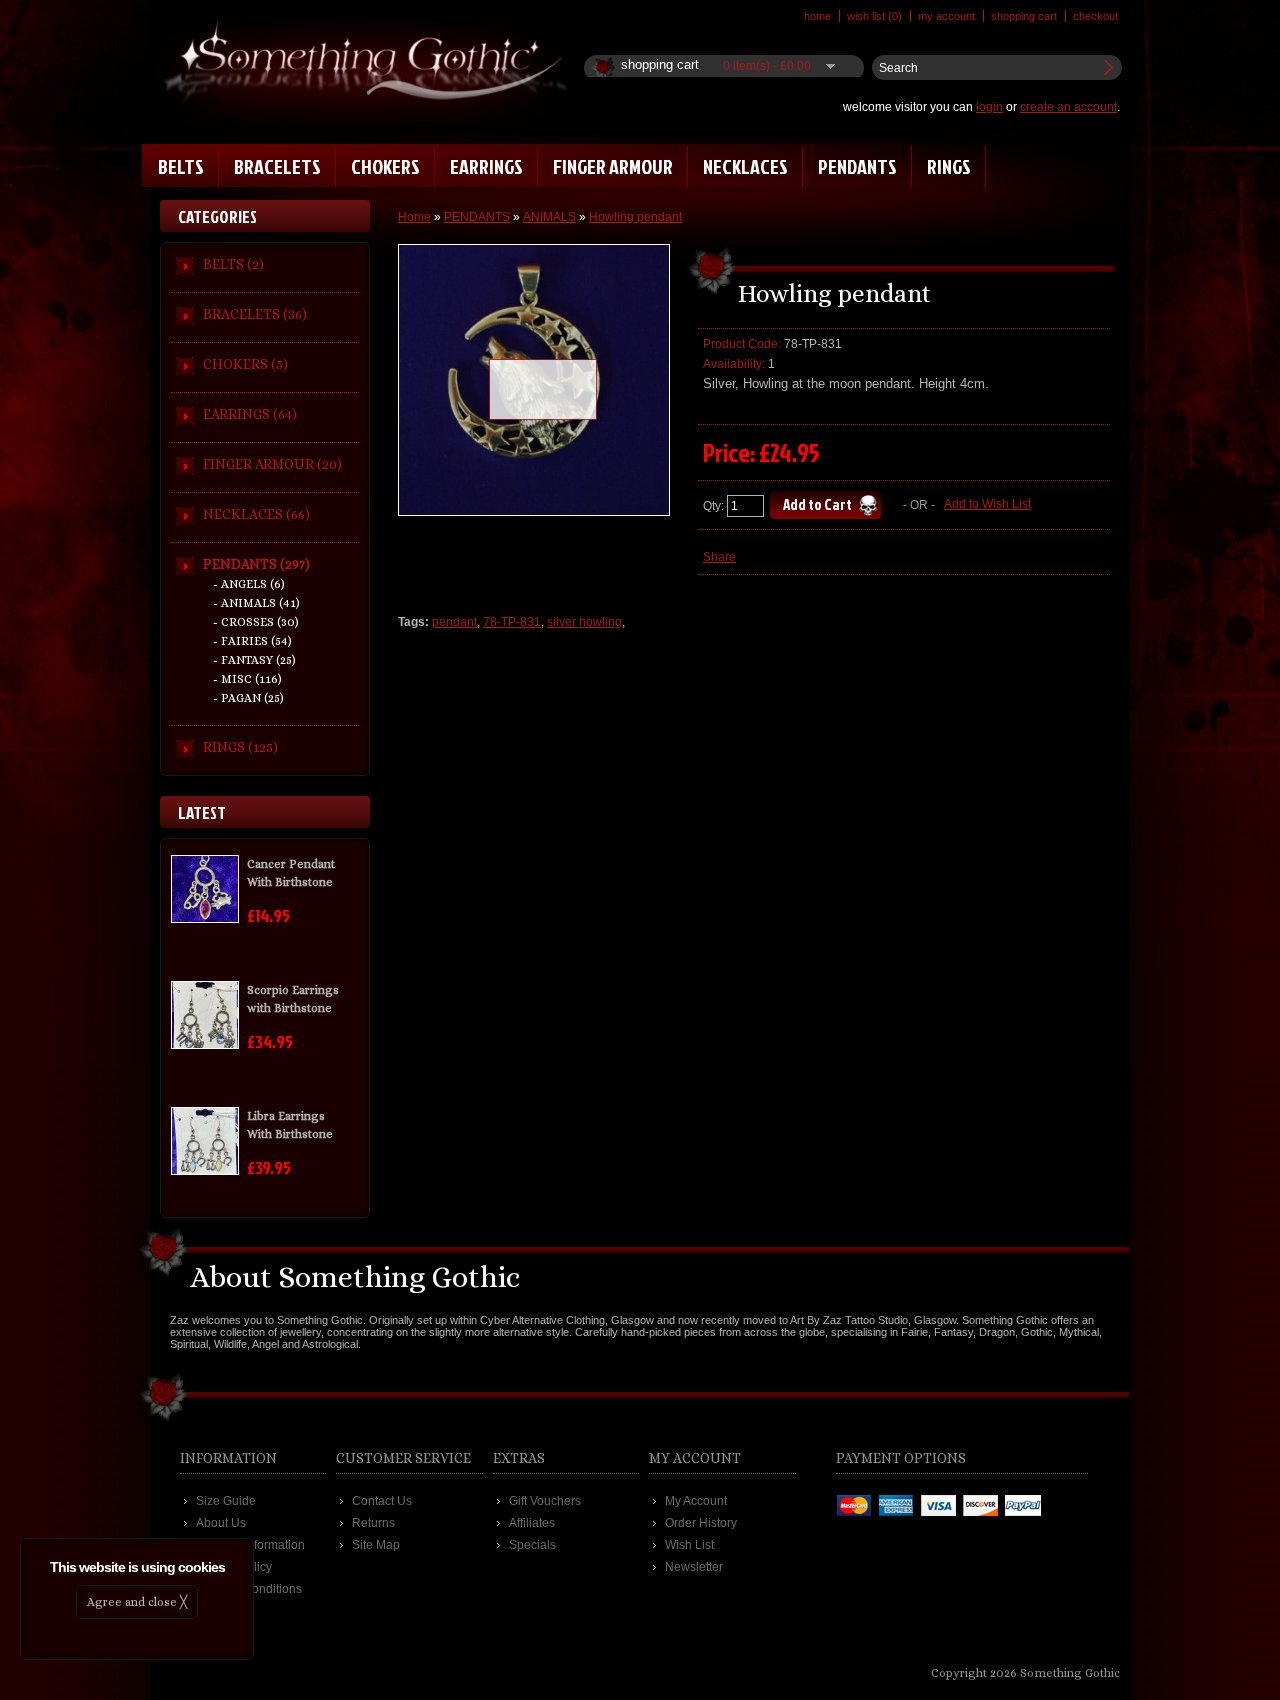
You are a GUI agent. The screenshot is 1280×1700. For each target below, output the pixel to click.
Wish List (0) (874, 16)
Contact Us (382, 1501)
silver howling (584, 622)
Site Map (376, 1545)
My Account (946, 16)
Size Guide (226, 1501)
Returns (373, 1523)
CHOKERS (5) (245, 364)
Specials (532, 1545)
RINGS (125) (240, 747)
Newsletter (694, 1567)
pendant (454, 622)
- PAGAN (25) (248, 698)
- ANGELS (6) (249, 584)
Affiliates (532, 1523)
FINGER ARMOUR (613, 166)
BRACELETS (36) (255, 314)
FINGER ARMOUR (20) (272, 464)
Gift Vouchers (545, 1501)
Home (817, 16)
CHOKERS (385, 166)
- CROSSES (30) (256, 622)
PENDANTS (857, 166)
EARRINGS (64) (250, 414)
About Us (221, 1523)
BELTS (181, 166)
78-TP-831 (512, 622)
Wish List (689, 1545)
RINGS (949, 166)
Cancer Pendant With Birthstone (291, 873)
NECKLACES (745, 166)
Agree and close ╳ (137, 1602)
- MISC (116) (247, 679)
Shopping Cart (1024, 16)
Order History (701, 1523)
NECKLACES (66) (256, 514)
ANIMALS (549, 217)
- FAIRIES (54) (252, 641)
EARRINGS (486, 166)
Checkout (1095, 16)
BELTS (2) (233, 264)
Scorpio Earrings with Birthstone (293, 999)
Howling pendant (635, 217)
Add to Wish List (987, 504)
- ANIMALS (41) (256, 603)
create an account (1068, 107)
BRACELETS (277, 166)
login (989, 107)
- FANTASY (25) (254, 660)
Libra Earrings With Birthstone (290, 1125)
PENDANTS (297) (256, 564)
